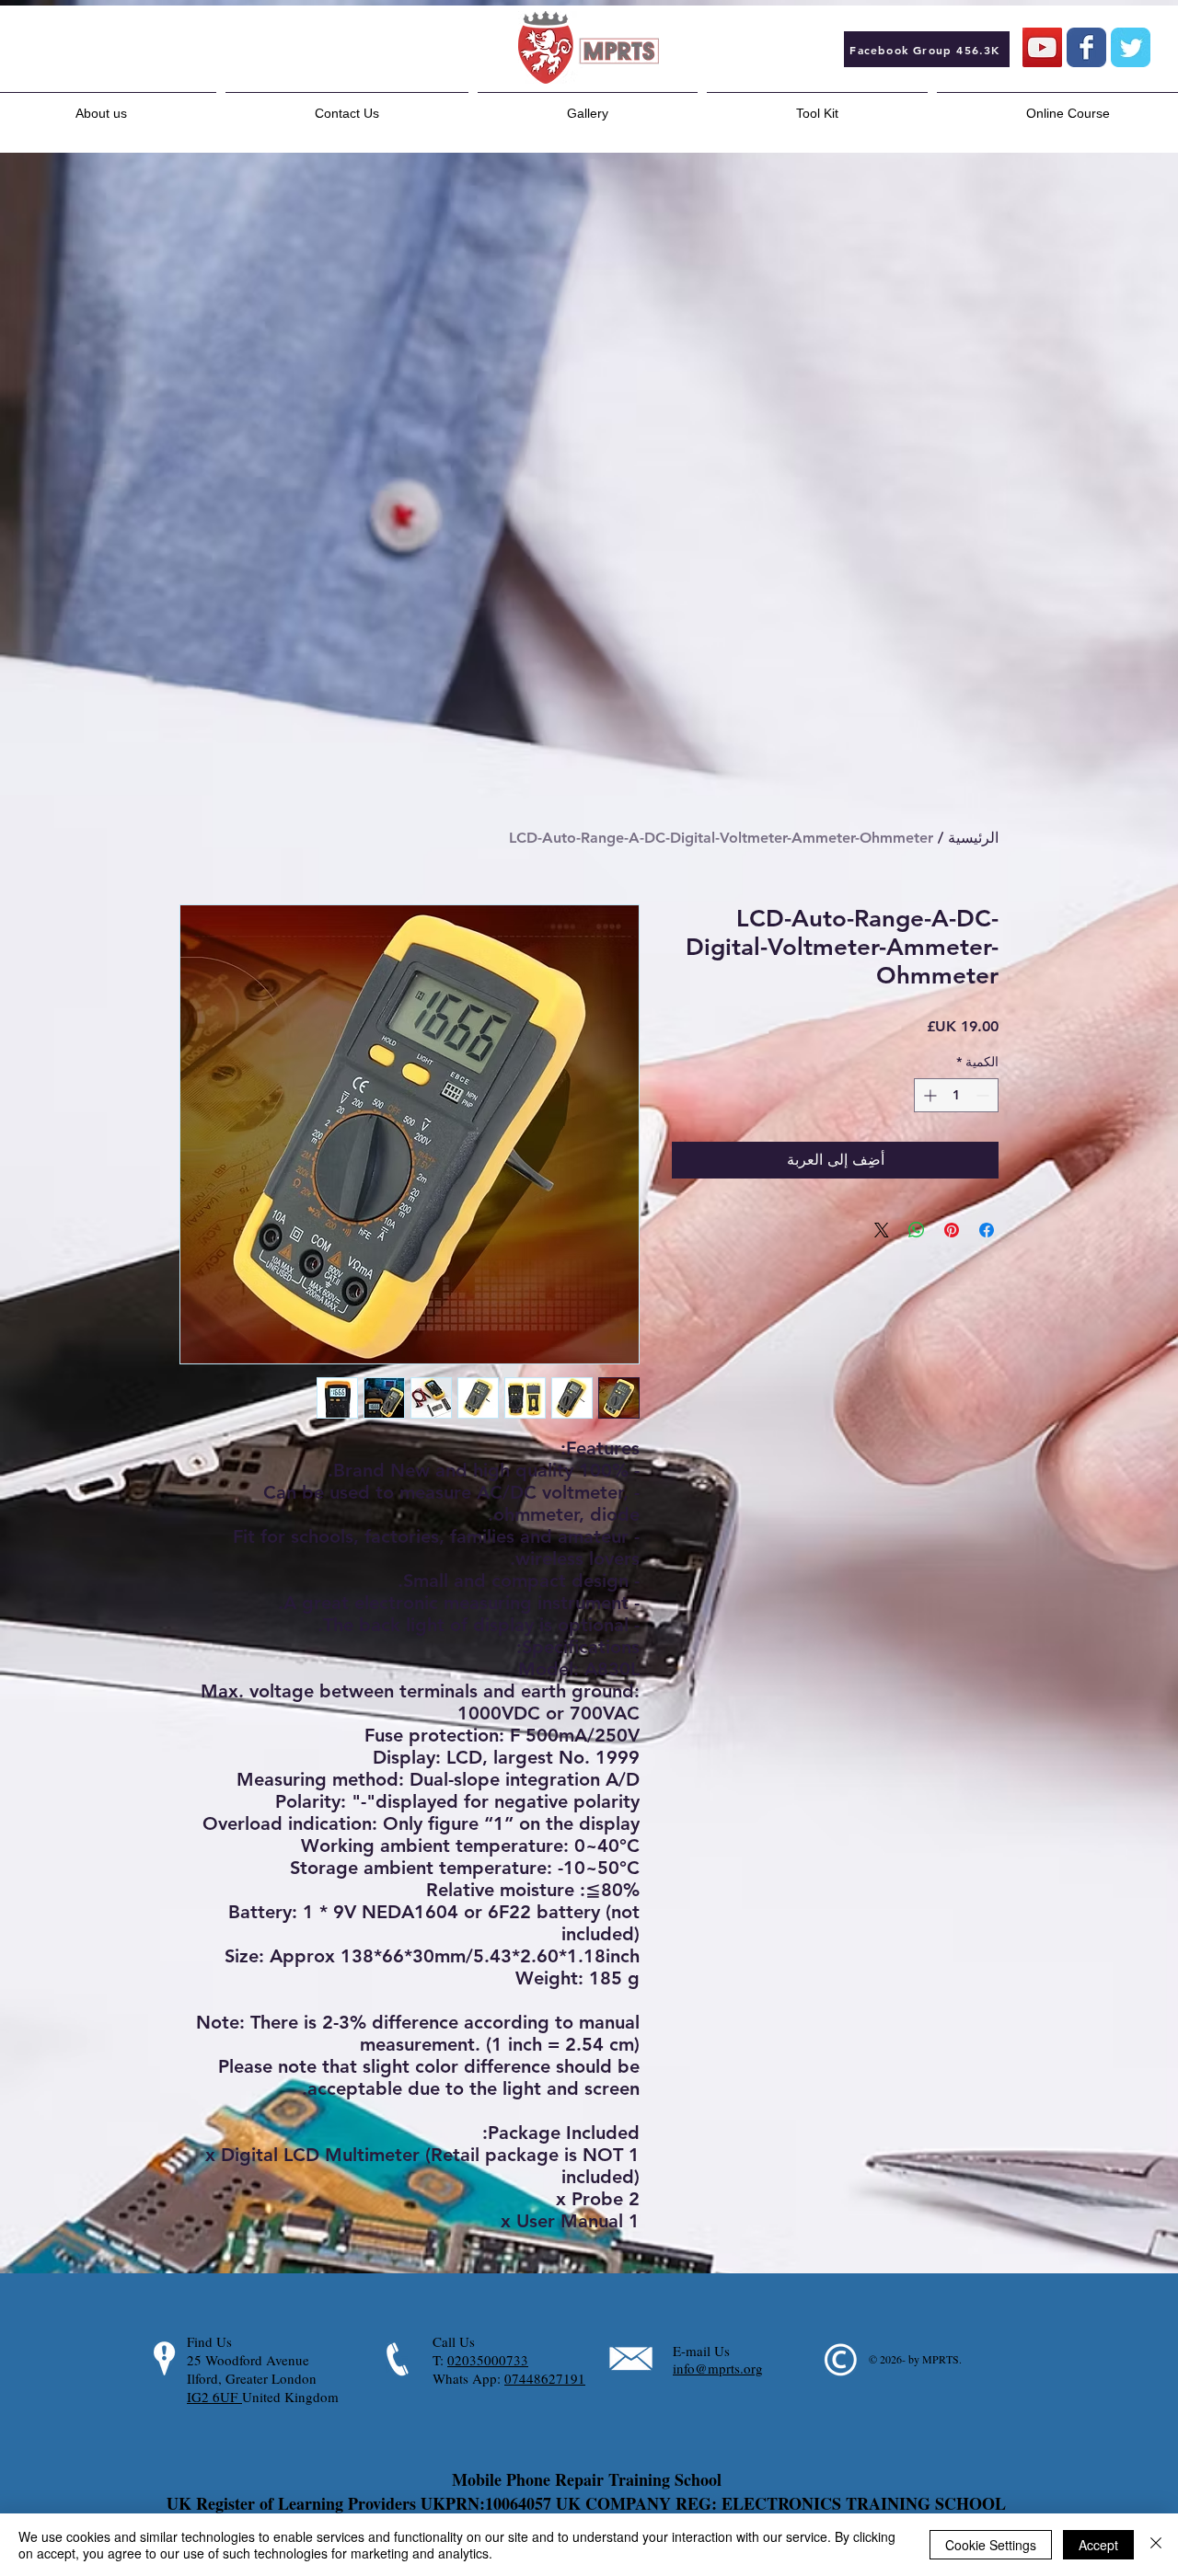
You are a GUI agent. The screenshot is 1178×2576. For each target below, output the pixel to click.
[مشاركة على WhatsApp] (917, 1230)
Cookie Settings (991, 2545)
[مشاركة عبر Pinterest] (952, 1230)
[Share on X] (882, 1230)
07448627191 (545, 2378)
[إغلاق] (1156, 2545)
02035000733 (488, 2360)
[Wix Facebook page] (1086, 47)
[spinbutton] (956, 1095)
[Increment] (928, 1095)
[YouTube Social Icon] (1042, 47)
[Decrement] (984, 1095)
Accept (1098, 2545)
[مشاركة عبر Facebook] (987, 1230)
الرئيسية (973, 838)
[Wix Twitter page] (1131, 47)
